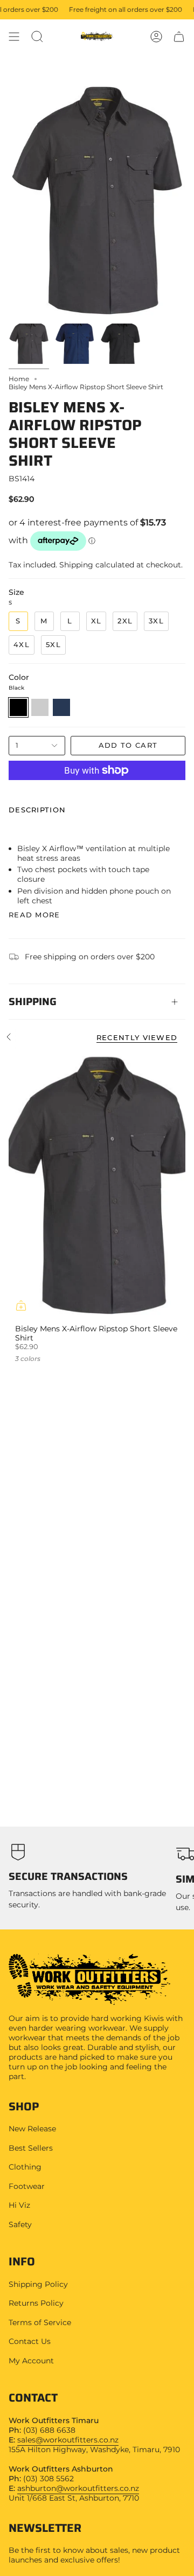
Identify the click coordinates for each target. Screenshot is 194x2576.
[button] (37, 37)
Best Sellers (31, 2148)
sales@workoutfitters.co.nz (68, 2440)
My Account (31, 2361)
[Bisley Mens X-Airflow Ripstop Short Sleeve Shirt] (97, 1185)
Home (19, 379)
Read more (34, 915)
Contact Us (30, 2341)
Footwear (27, 2186)
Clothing (25, 2167)
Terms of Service (40, 2322)
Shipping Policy (38, 2284)
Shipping (33, 1001)
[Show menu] (14, 37)
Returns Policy (36, 2303)
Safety (20, 2224)
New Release (32, 2129)
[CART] (179, 37)
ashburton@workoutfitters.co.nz (78, 2488)
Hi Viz (19, 2205)
